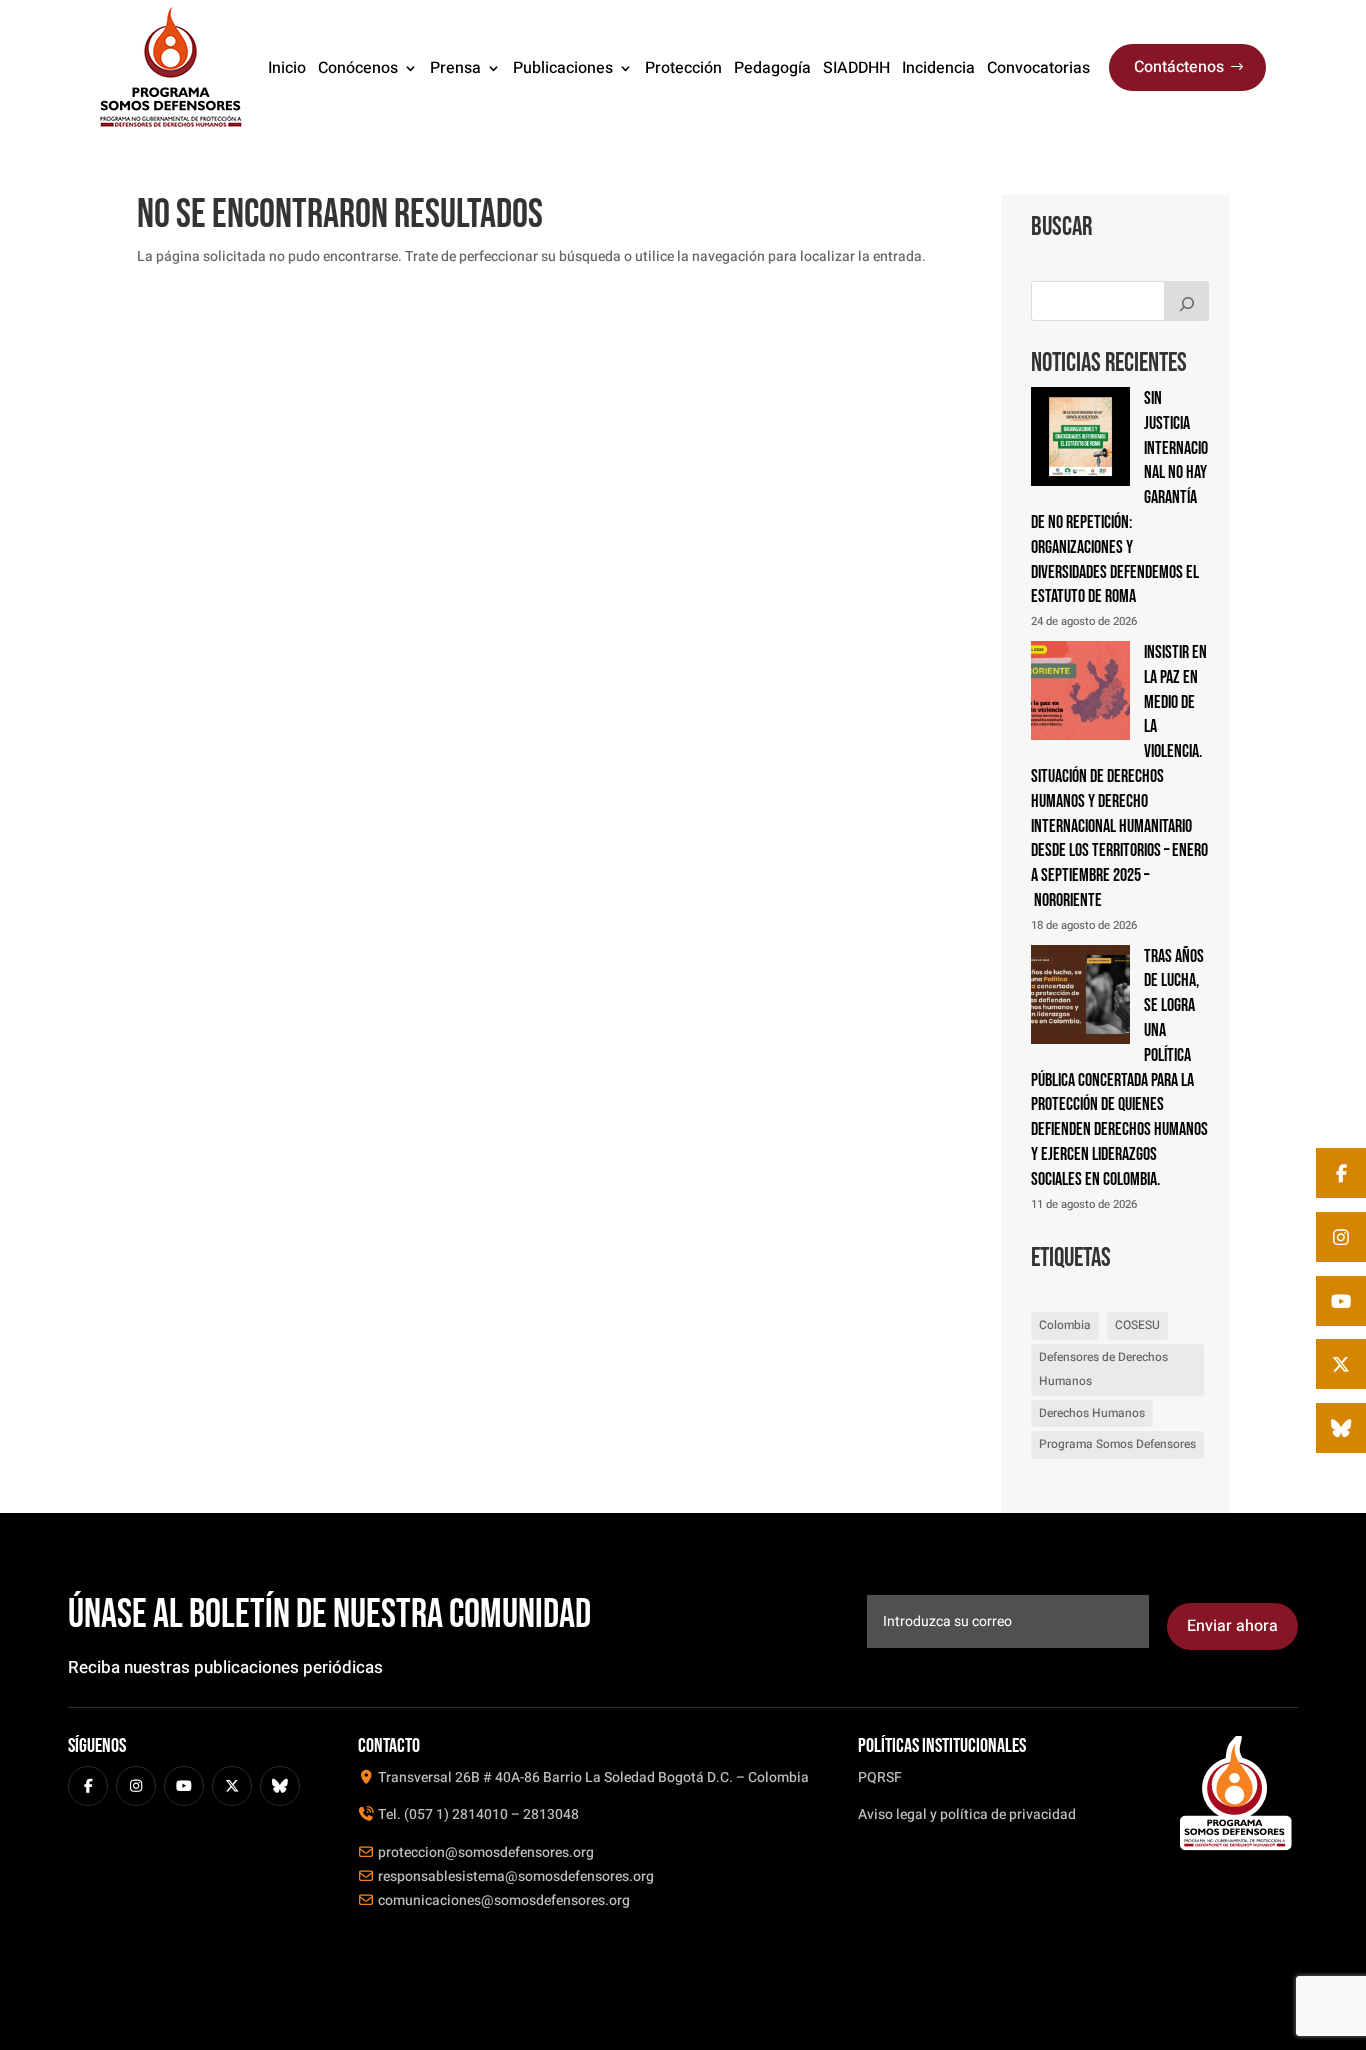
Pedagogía (772, 68)
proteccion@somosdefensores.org (484, 1852)
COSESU (1137, 1325)
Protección (683, 68)
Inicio (287, 68)
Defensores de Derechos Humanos (1103, 1369)
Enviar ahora (1232, 1626)
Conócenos (358, 68)
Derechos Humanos (1092, 1413)
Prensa (455, 68)
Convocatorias (1038, 68)
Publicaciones (563, 68)
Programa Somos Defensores (1117, 1444)
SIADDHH (856, 68)
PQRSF (880, 1777)
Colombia (1065, 1325)
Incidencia (938, 68)
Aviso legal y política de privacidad (967, 1814)
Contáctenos (1179, 67)
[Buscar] (1187, 301)
